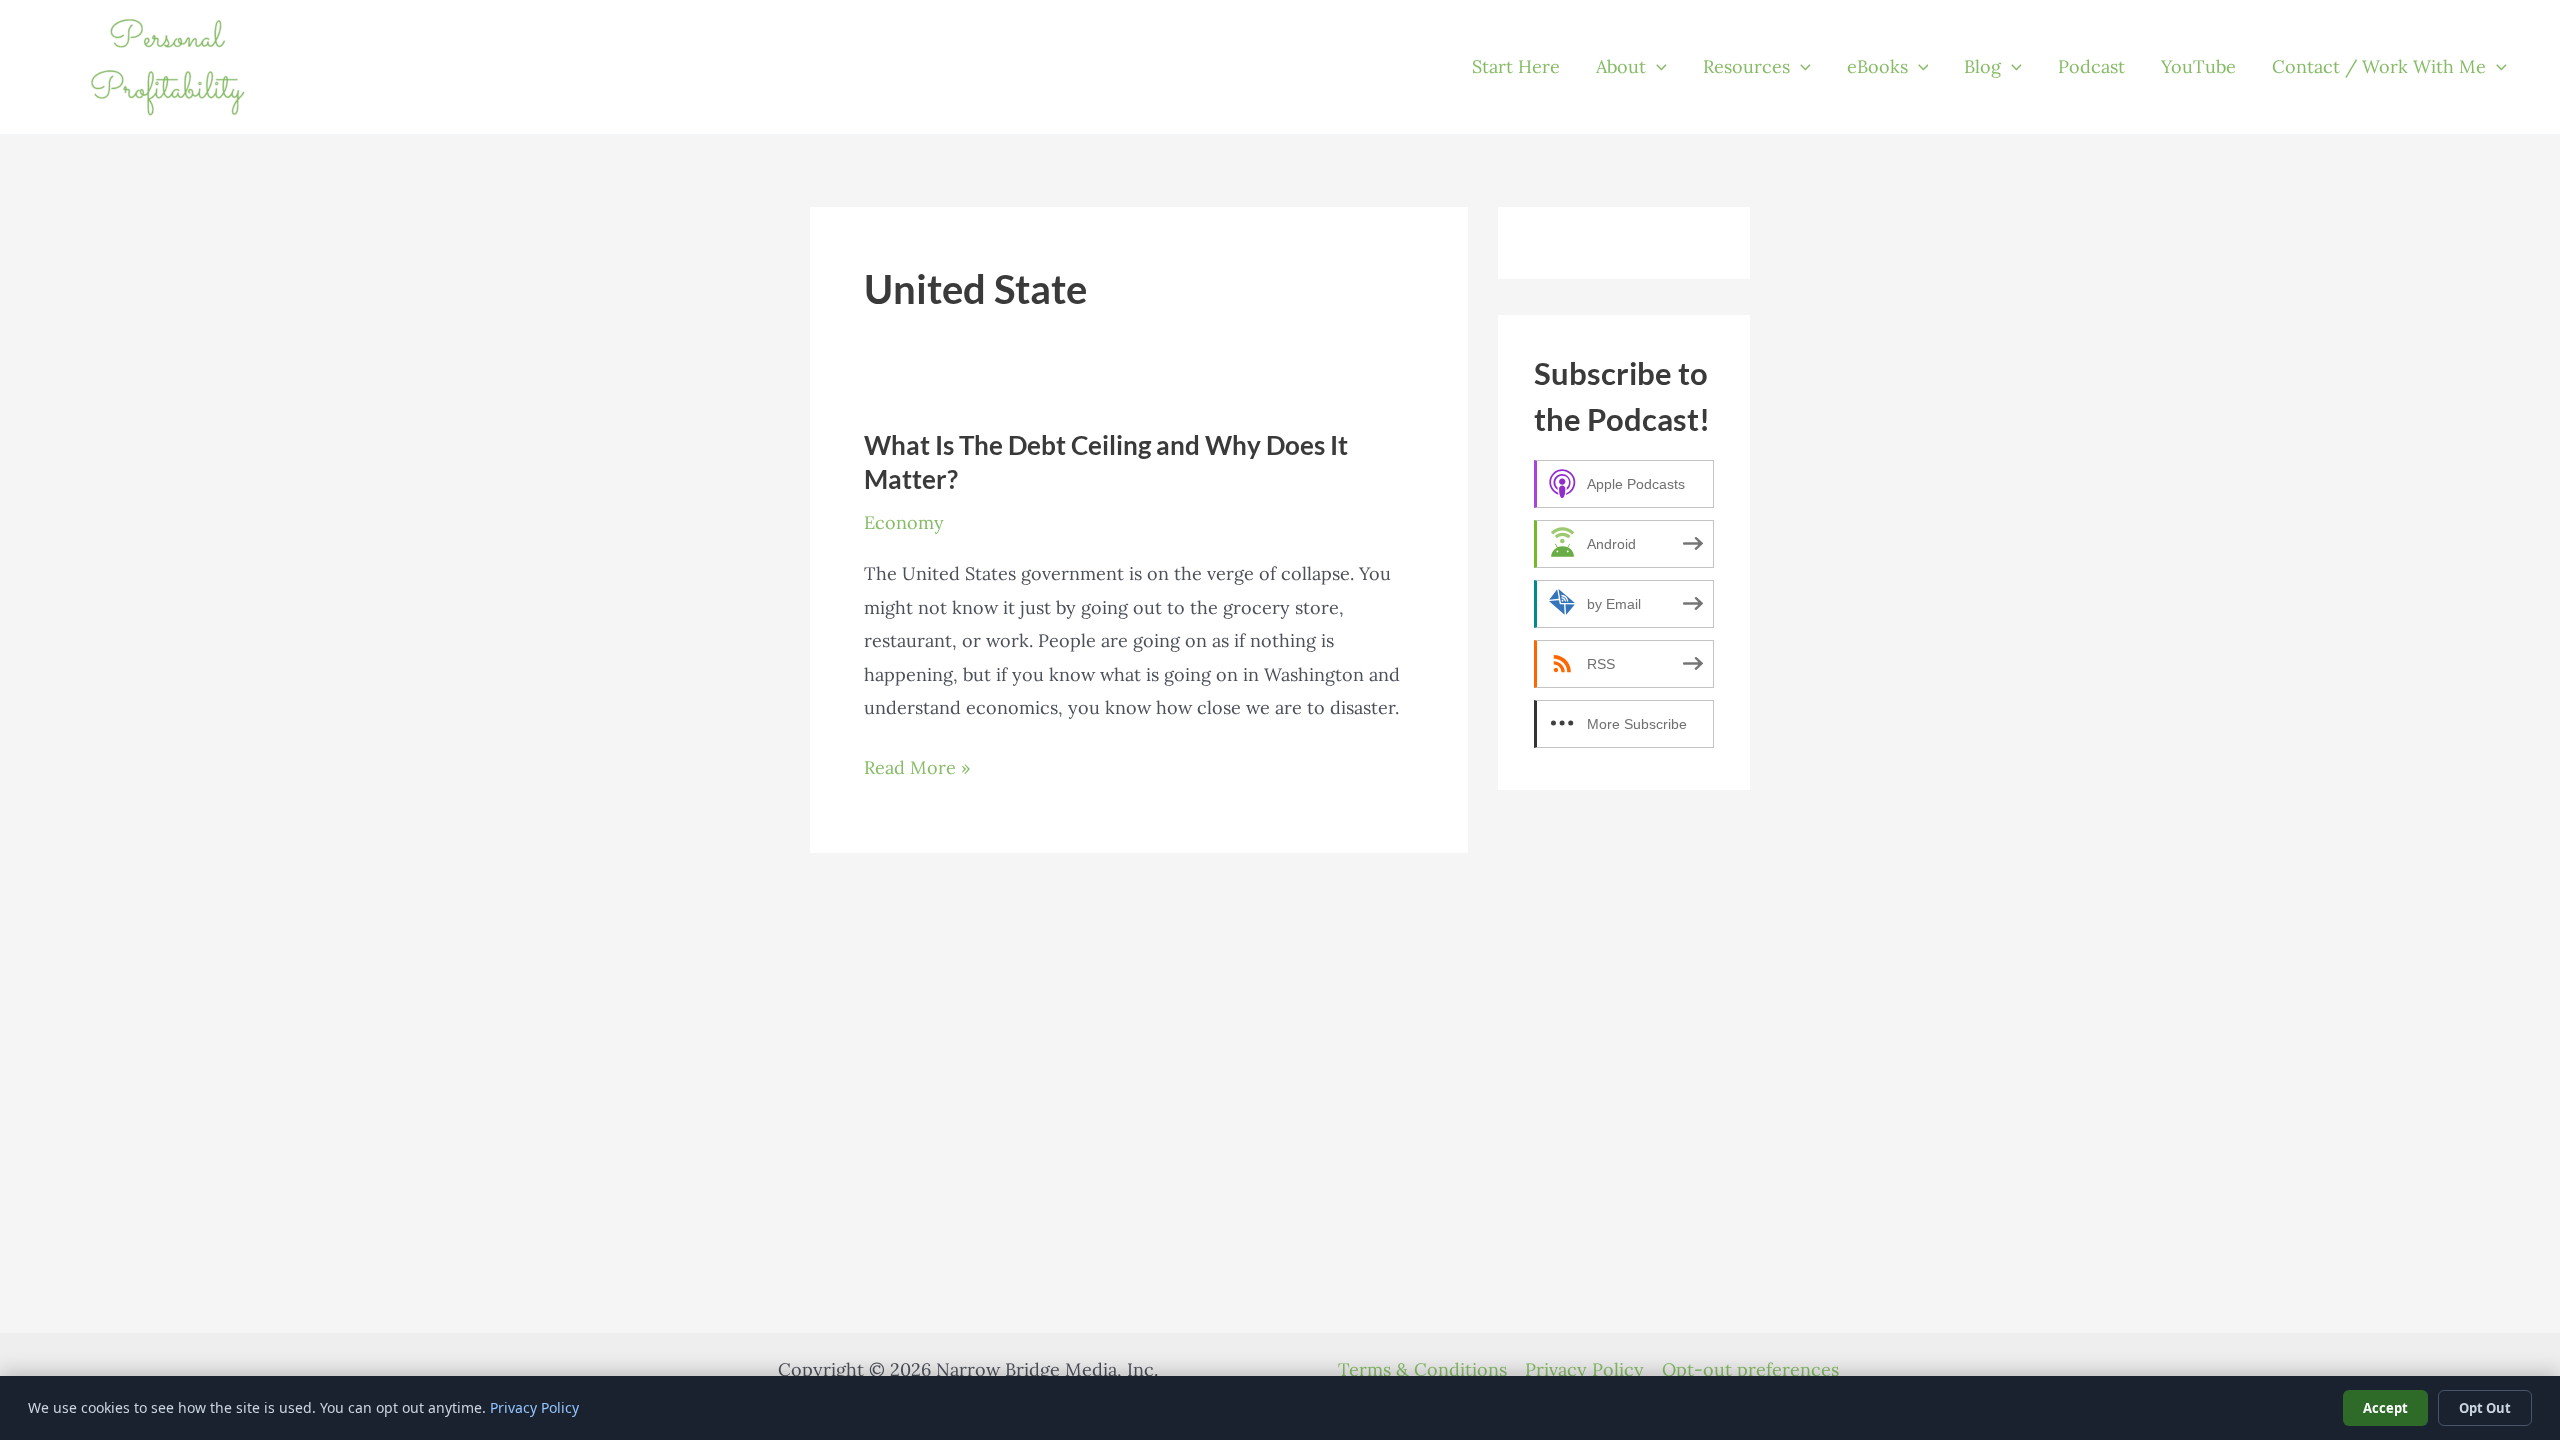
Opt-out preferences (1750, 1369)
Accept (2385, 1408)
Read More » (917, 769)
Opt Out (2485, 1408)
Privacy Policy (1584, 1369)
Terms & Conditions (1422, 1369)
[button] (1656, 67)
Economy (904, 522)
